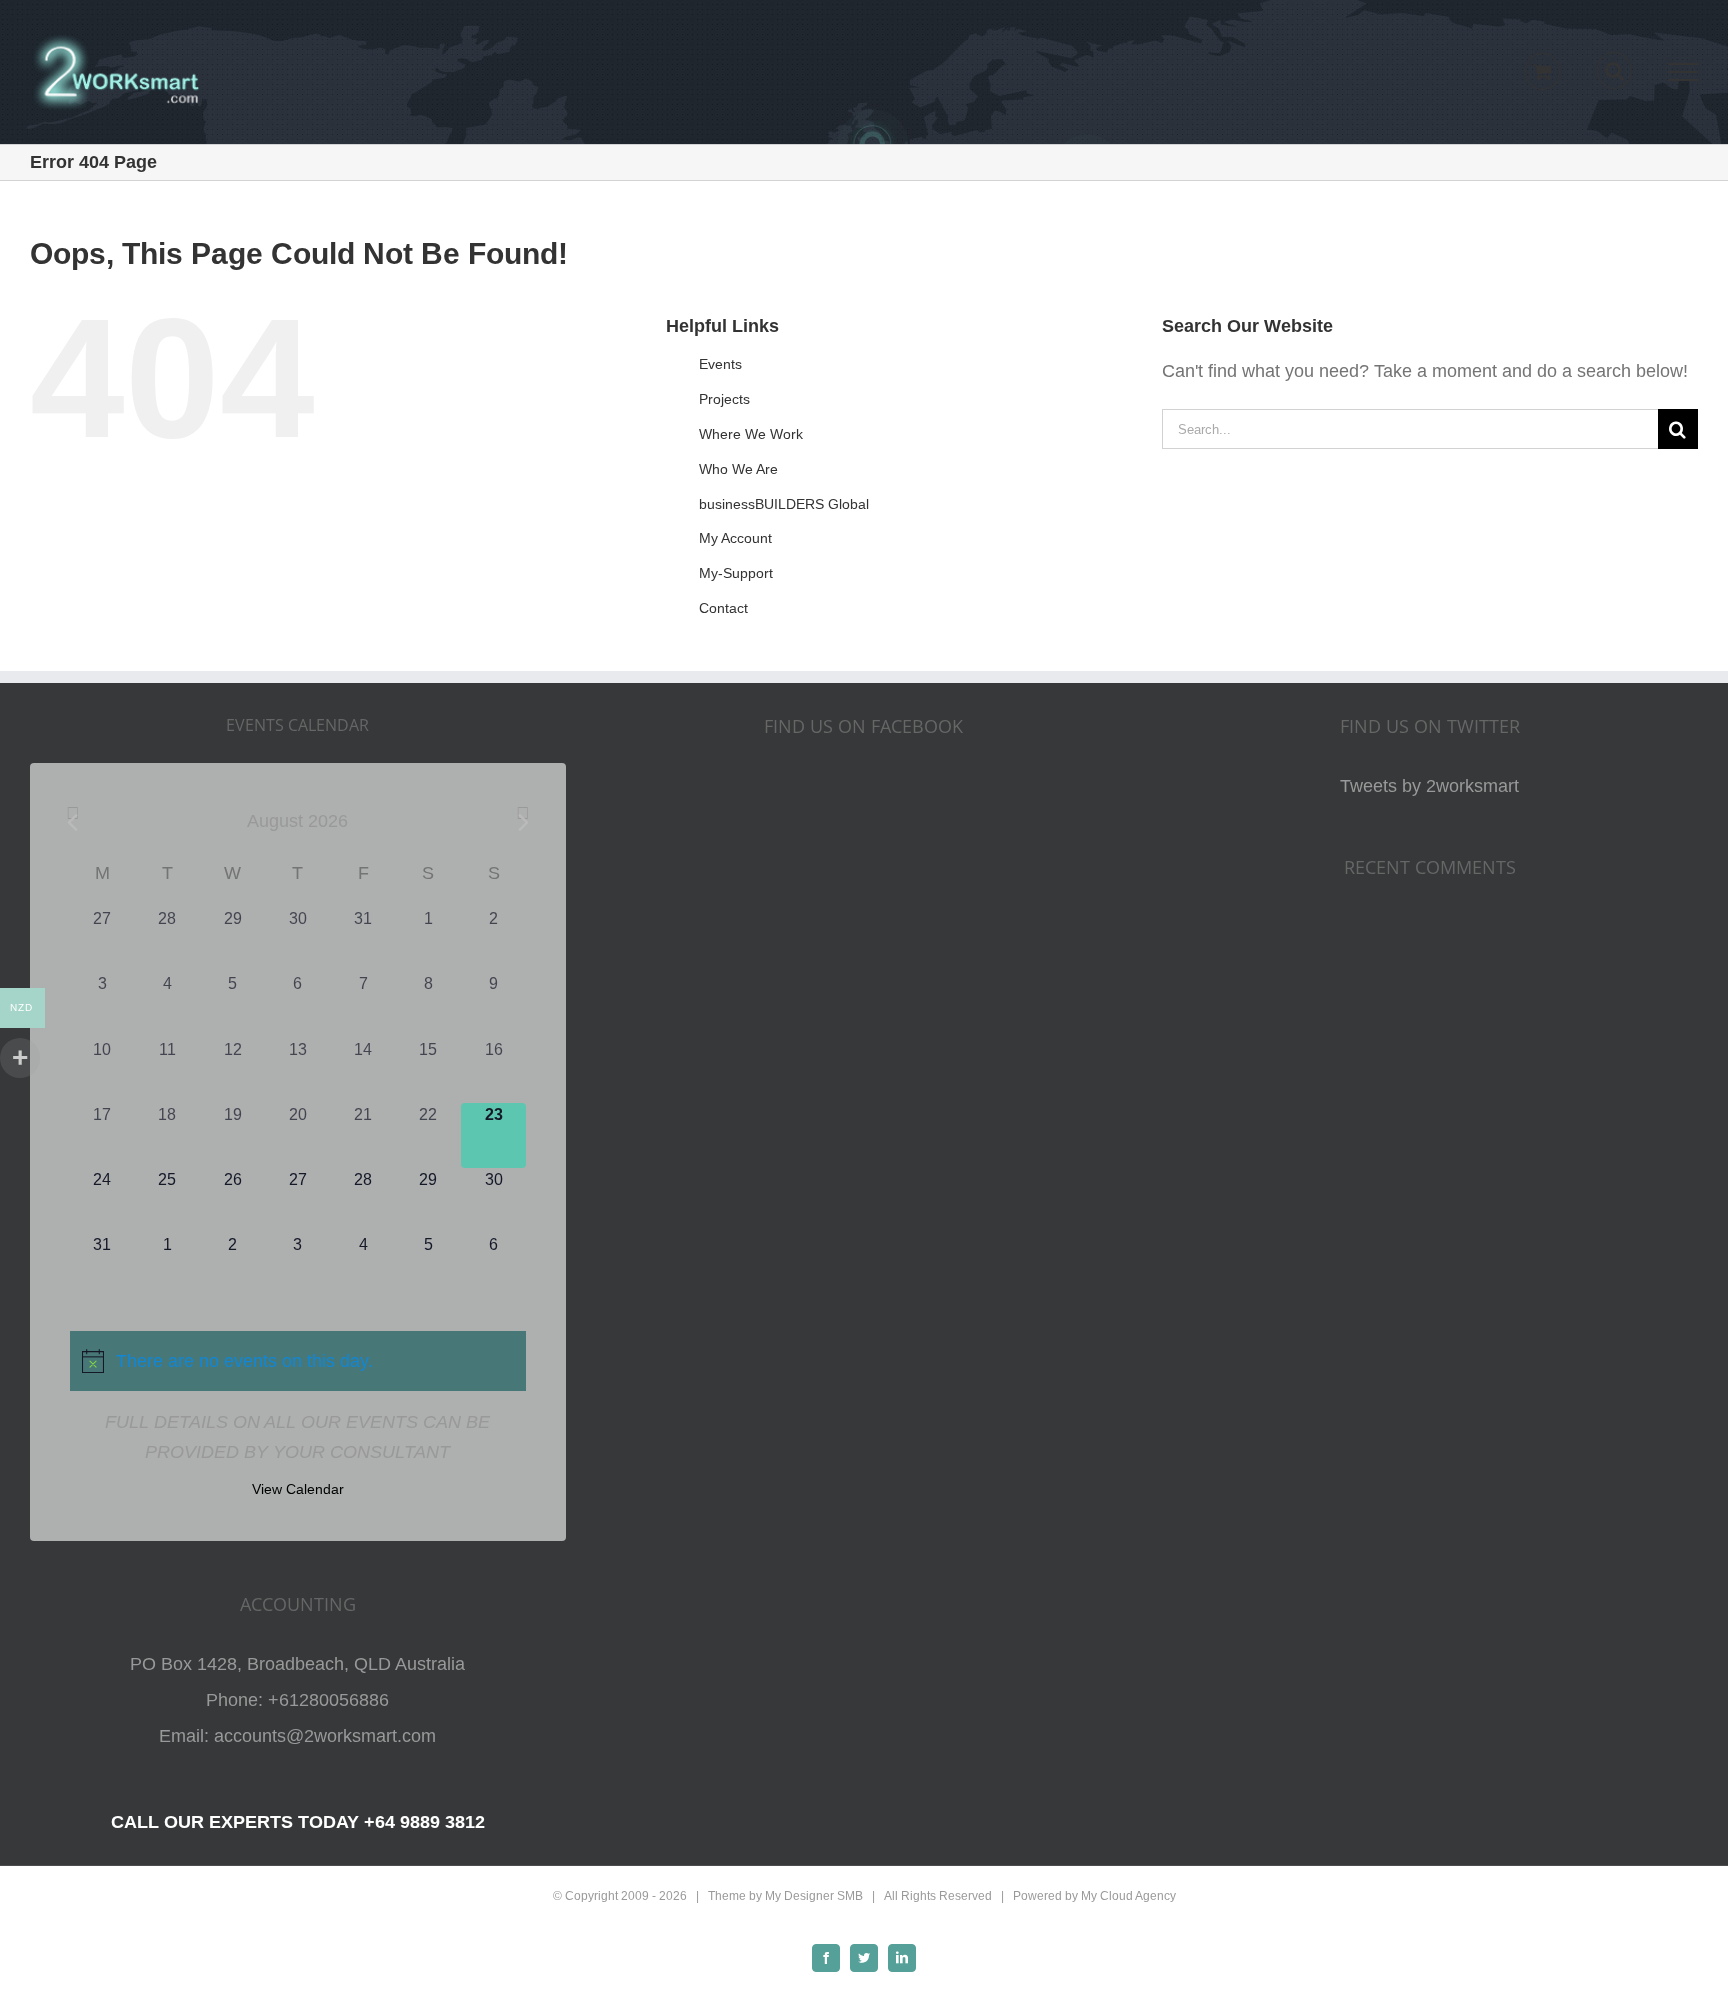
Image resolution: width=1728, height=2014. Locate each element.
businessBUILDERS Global (784, 504)
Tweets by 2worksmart (1429, 786)
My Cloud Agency (1128, 1896)
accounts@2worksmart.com (325, 1736)
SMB (850, 1896)
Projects (724, 399)
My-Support (736, 573)
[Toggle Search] (1614, 71)
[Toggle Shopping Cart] (1542, 71)
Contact (723, 608)
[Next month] (523, 822)
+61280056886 (328, 1700)
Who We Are (738, 469)
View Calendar (298, 1489)
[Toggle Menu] (1683, 72)
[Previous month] (73, 822)
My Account (735, 538)
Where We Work (751, 434)
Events (720, 364)
